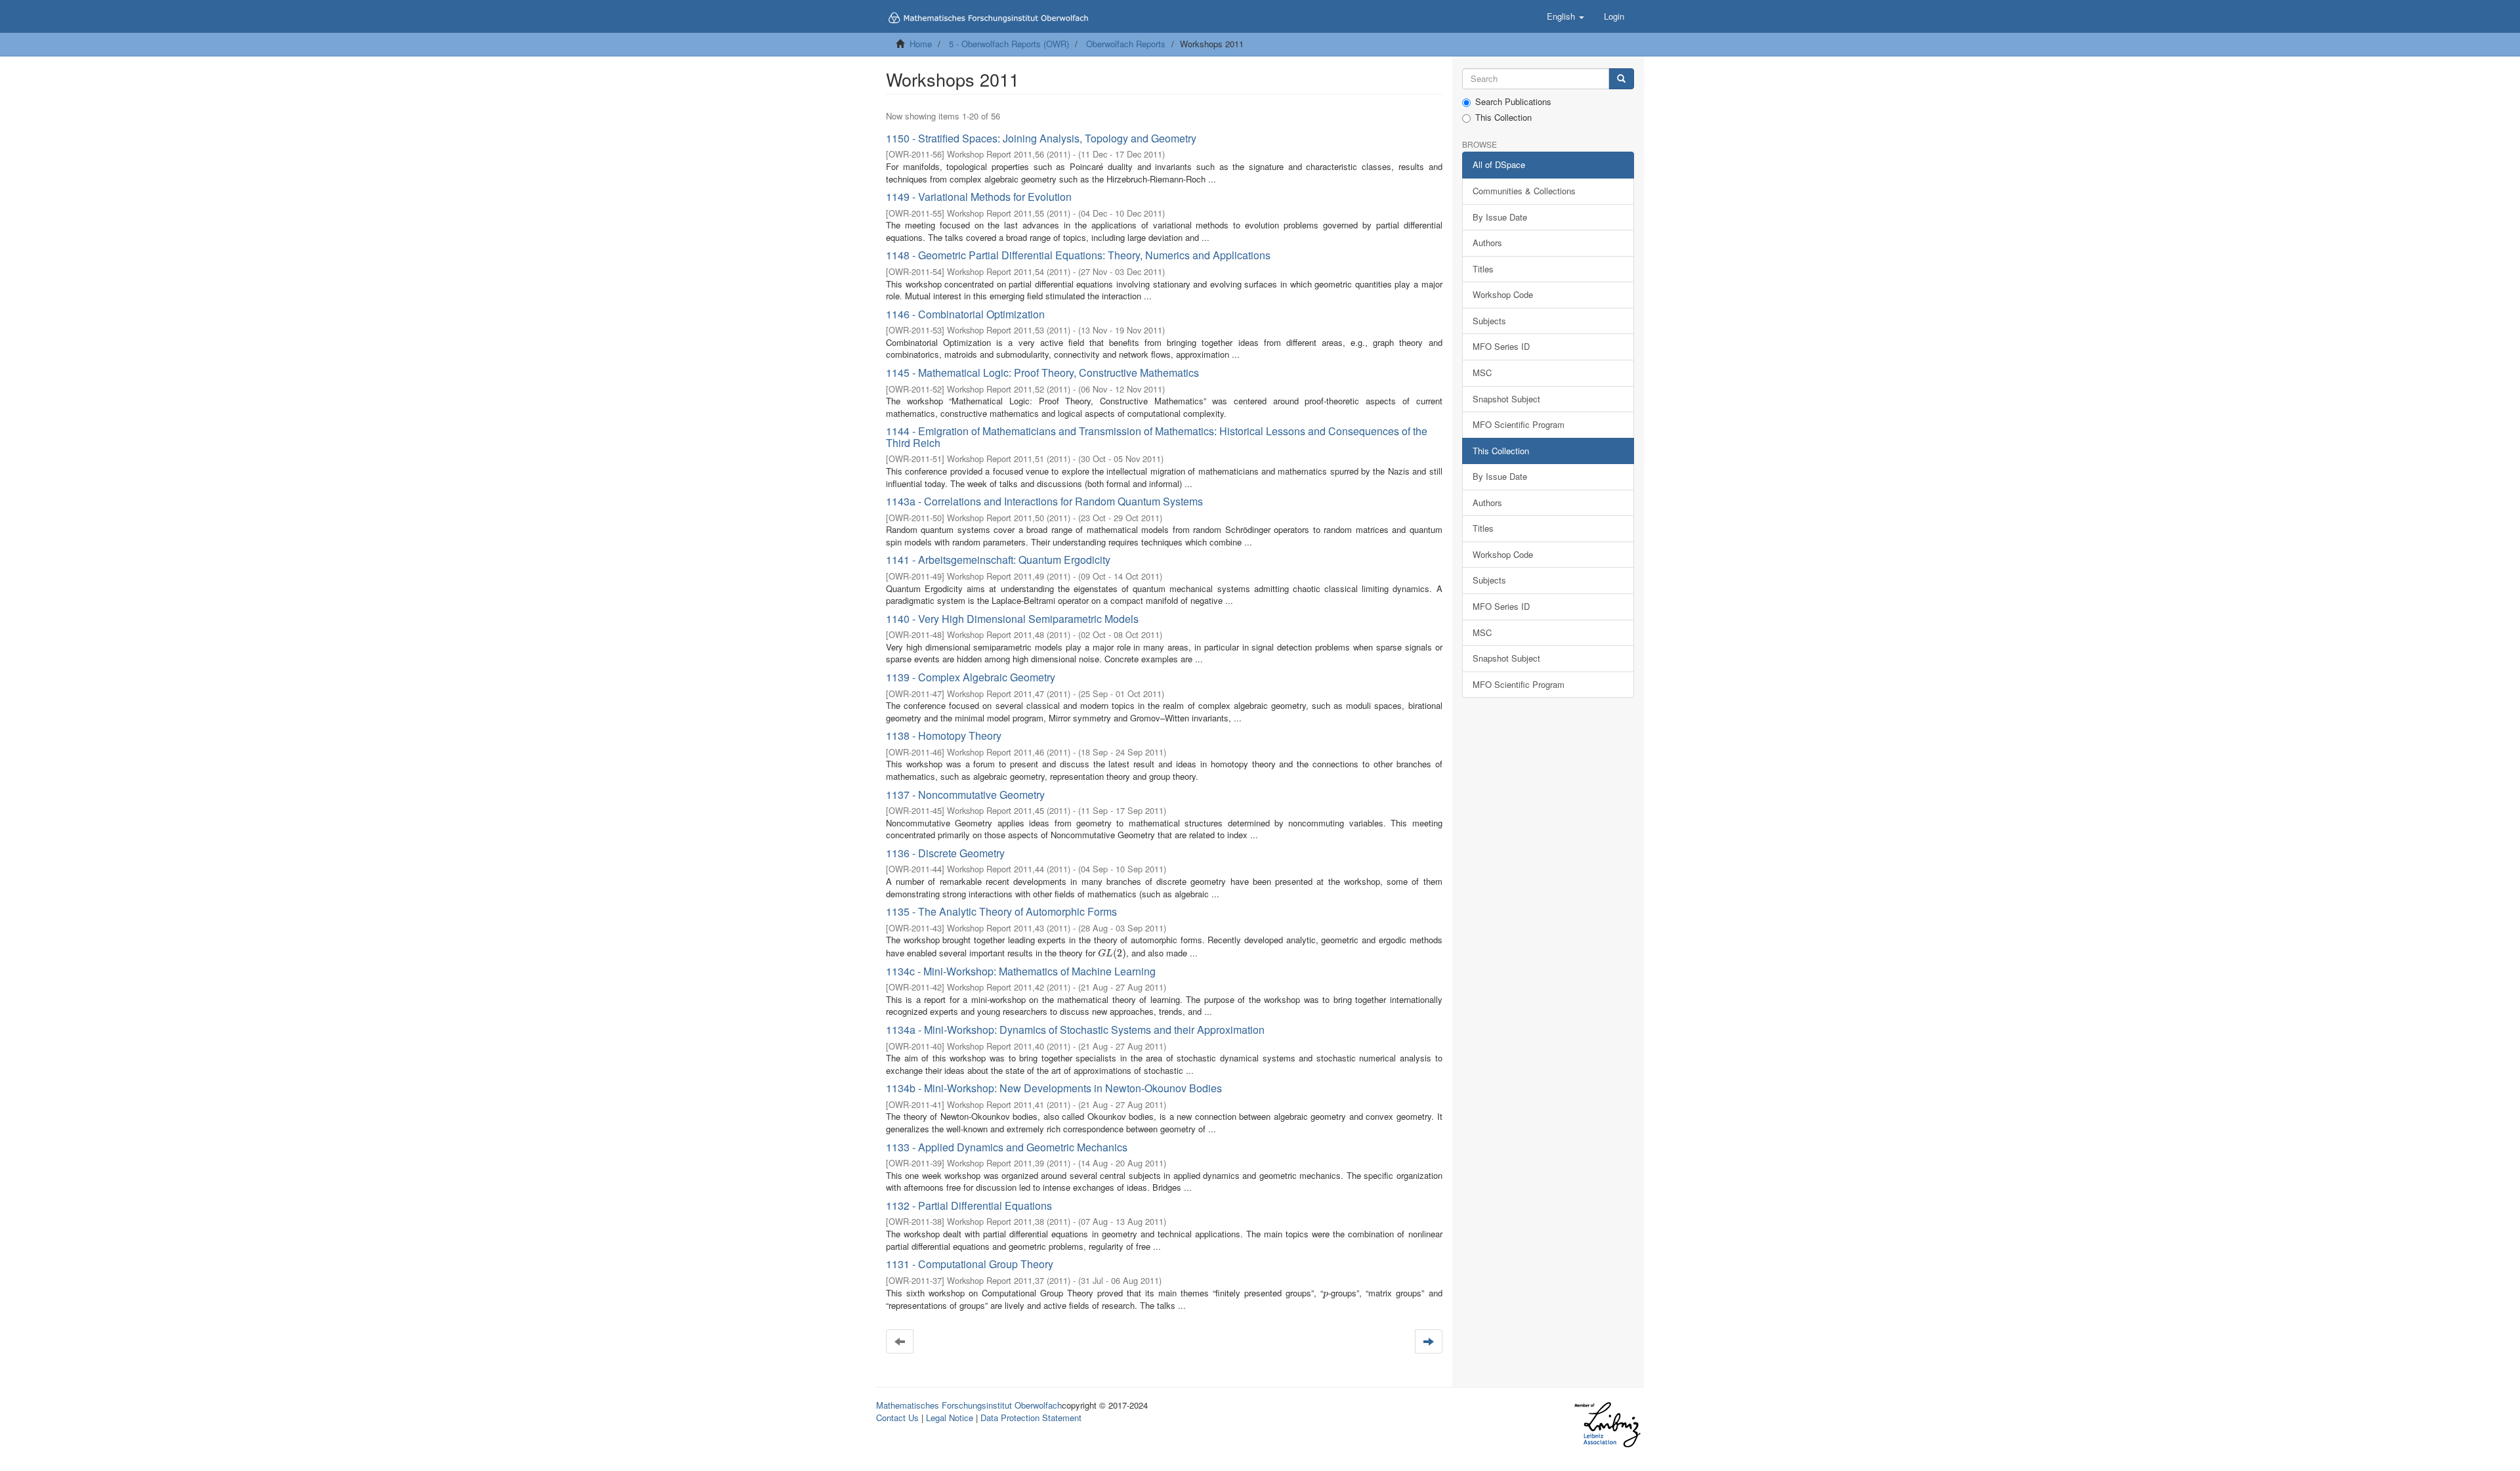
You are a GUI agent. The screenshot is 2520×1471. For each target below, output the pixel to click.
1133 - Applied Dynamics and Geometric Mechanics (1007, 1147)
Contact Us (897, 1418)
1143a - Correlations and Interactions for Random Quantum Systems (1044, 501)
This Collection (1503, 117)
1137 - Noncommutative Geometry (965, 795)
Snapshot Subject (1506, 399)
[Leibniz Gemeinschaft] (1607, 1425)
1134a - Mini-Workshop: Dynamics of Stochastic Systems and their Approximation (1075, 1030)
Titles (1483, 269)
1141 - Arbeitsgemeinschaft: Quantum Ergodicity (998, 560)
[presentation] (1112, 953)
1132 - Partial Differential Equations (969, 1205)
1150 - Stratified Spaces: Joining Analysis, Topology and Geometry (1041, 138)
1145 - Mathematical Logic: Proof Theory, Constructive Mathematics (1042, 373)
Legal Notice (950, 1418)
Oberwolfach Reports (1126, 44)
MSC (1482, 373)
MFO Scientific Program (1519, 424)
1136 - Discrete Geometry (945, 853)
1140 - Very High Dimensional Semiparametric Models (1012, 619)
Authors (1487, 243)
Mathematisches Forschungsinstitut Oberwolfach (969, 1405)
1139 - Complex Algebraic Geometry (971, 677)
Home (921, 44)
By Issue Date (1500, 217)
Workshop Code (1503, 294)
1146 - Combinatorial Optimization (965, 314)
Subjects (1489, 321)
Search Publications (1513, 102)
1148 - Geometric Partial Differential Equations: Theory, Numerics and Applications (1078, 255)
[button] (1565, 16)
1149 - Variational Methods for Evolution (979, 197)
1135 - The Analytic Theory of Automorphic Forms (1001, 911)
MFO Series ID (1501, 346)
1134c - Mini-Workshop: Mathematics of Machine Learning (1021, 971)
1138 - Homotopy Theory (944, 735)
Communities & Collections (1524, 191)
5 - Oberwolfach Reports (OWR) (1009, 44)
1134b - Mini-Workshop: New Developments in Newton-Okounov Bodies (1054, 1088)
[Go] (1621, 79)
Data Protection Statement (1031, 1418)
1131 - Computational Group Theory (970, 1264)
